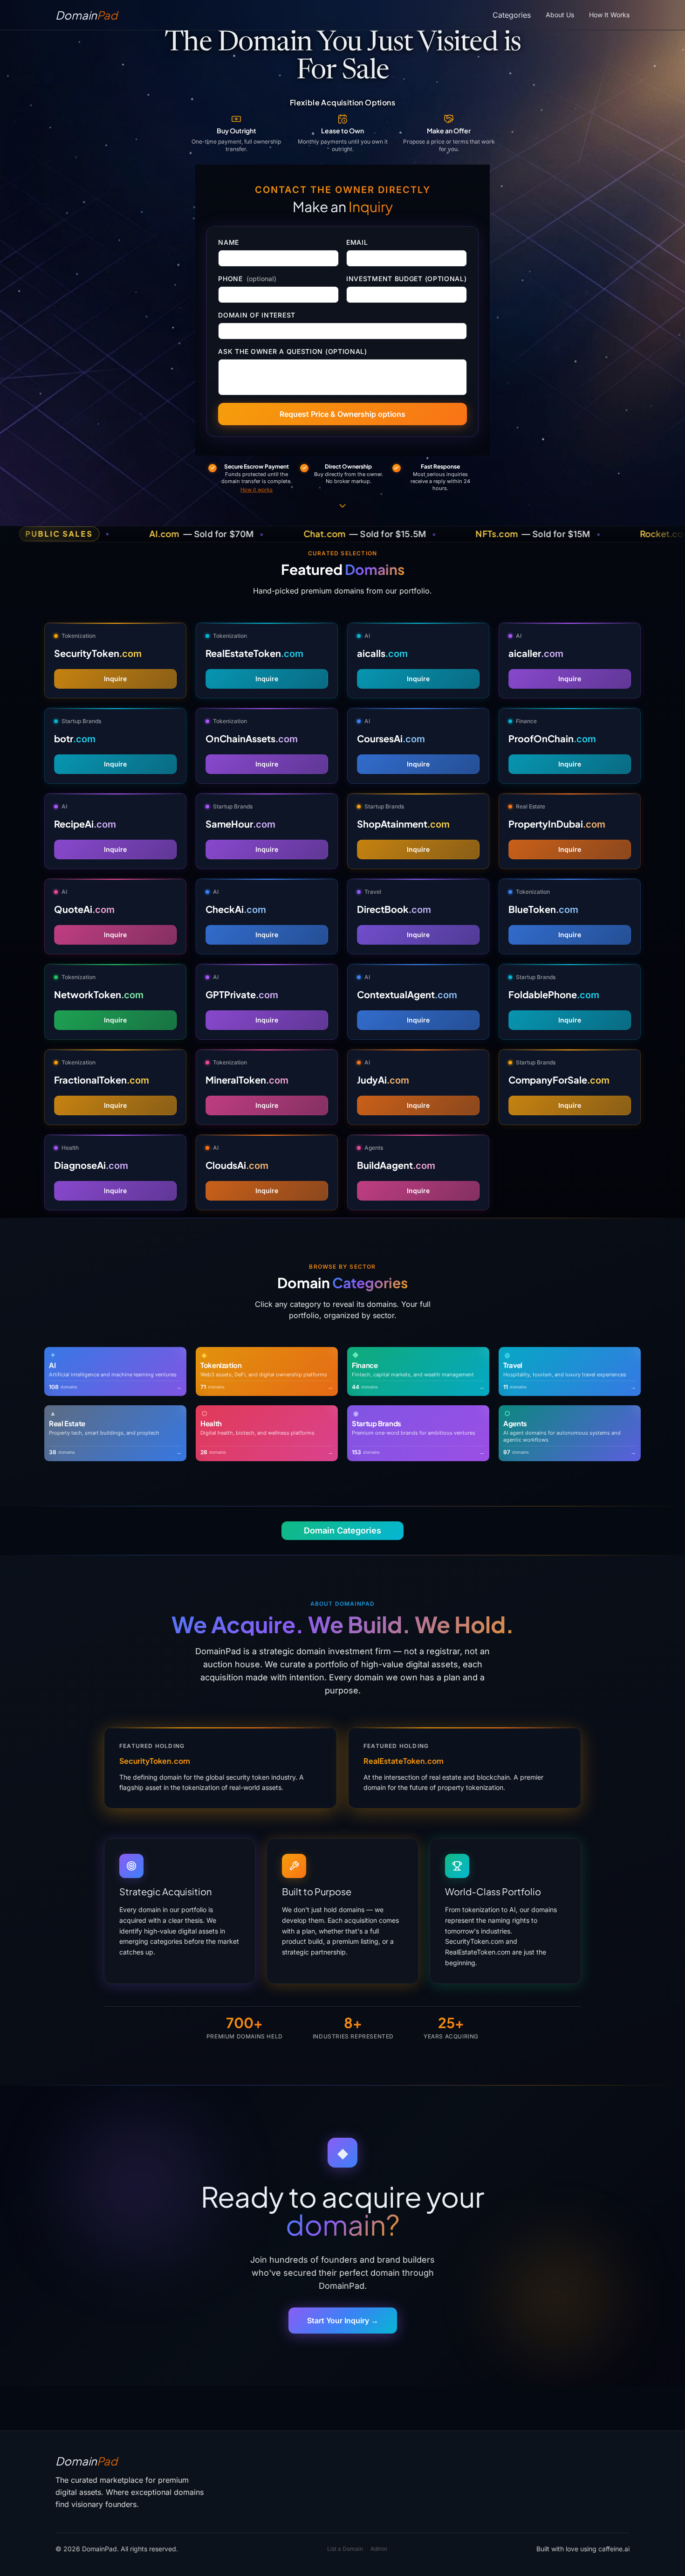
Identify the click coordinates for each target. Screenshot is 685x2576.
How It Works (609, 15)
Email (357, 242)
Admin (379, 2549)
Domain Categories (342, 1530)
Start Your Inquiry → (343, 2320)
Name (229, 242)
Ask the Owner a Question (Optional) (293, 351)
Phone (247, 279)
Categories (512, 15)
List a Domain (345, 2549)
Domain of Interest (257, 315)
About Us (560, 15)
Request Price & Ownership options (342, 414)
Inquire (115, 679)
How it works (257, 490)
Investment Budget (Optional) (407, 279)
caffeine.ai (614, 2549)
